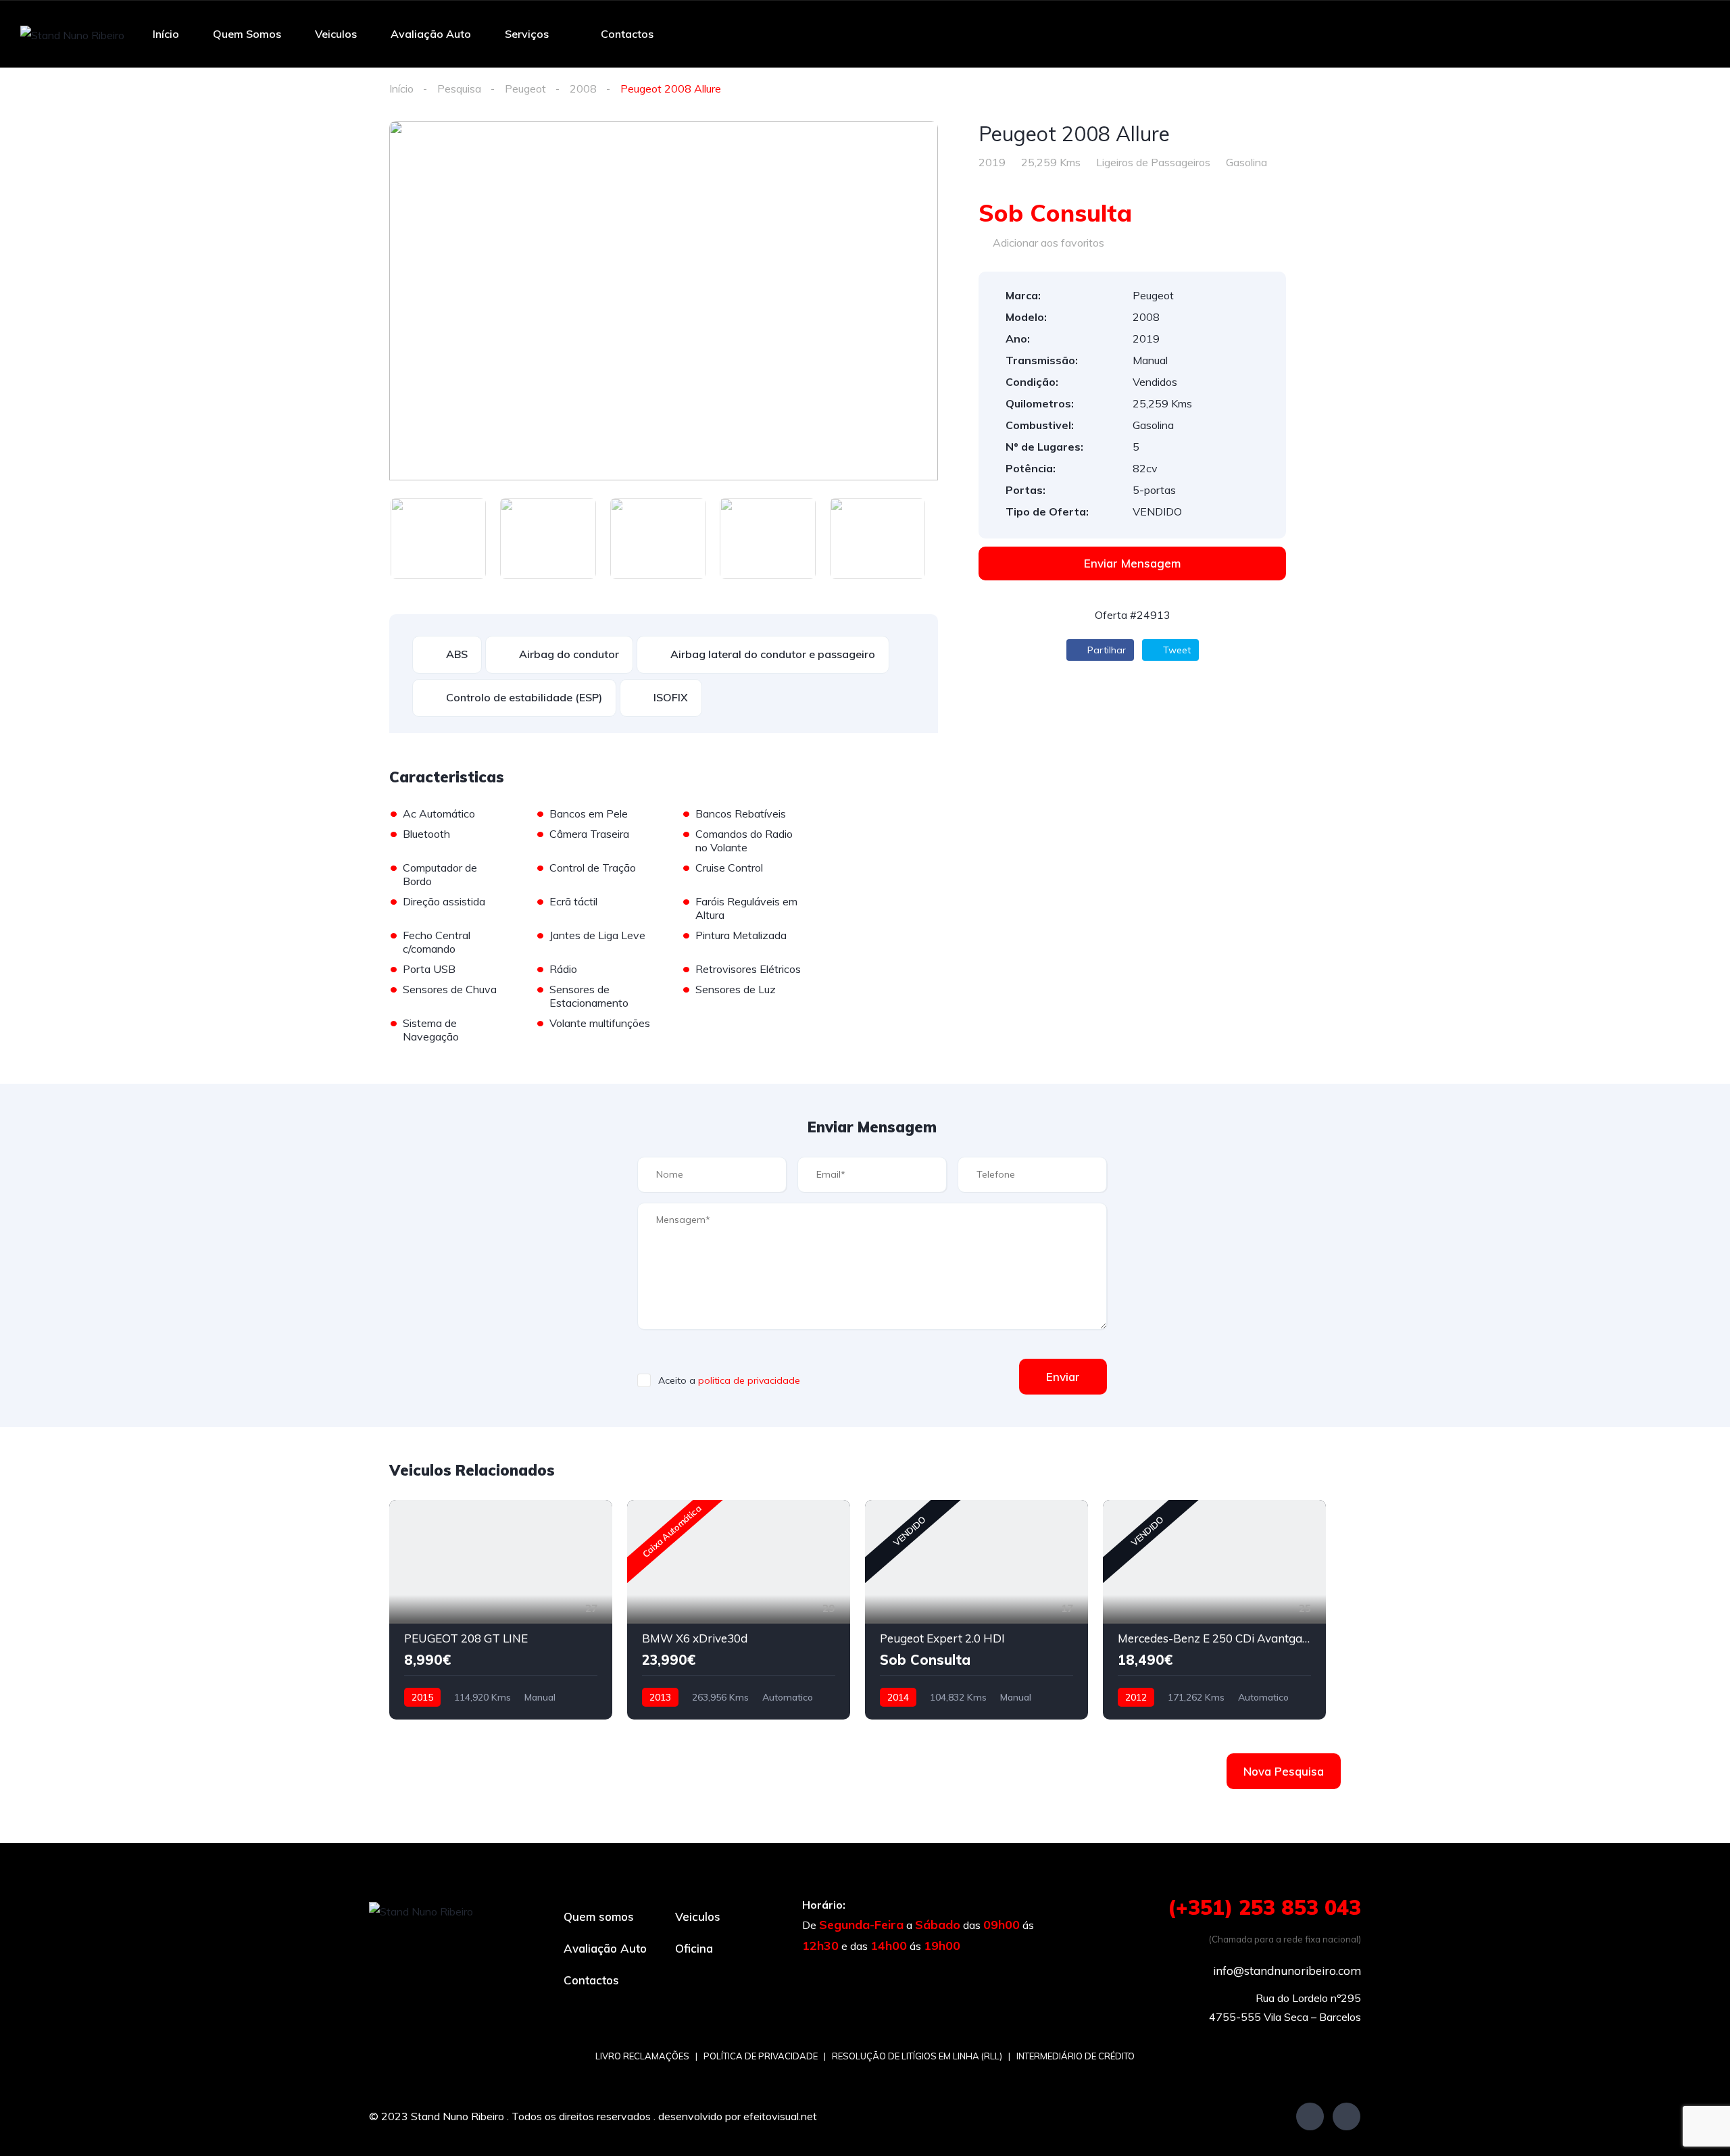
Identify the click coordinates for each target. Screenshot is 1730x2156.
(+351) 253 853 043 (1264, 1907)
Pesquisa (459, 89)
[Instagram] (1346, 2116)
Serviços (527, 34)
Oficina (694, 1948)
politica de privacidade (749, 1380)
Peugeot (525, 89)
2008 (583, 89)
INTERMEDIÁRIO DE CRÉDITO (1076, 2056)
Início (166, 34)
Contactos (627, 34)
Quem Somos (247, 34)
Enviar (1063, 1377)
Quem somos (599, 1916)
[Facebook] (1310, 2116)
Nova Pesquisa (1284, 1771)
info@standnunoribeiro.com (1287, 1971)
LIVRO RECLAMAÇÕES (642, 2056)
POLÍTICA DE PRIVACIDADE (761, 2056)
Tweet (1176, 650)
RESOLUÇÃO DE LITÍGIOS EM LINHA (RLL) (917, 2056)
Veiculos (336, 34)
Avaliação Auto (431, 34)
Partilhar (1105, 650)
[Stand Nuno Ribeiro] (72, 34)
